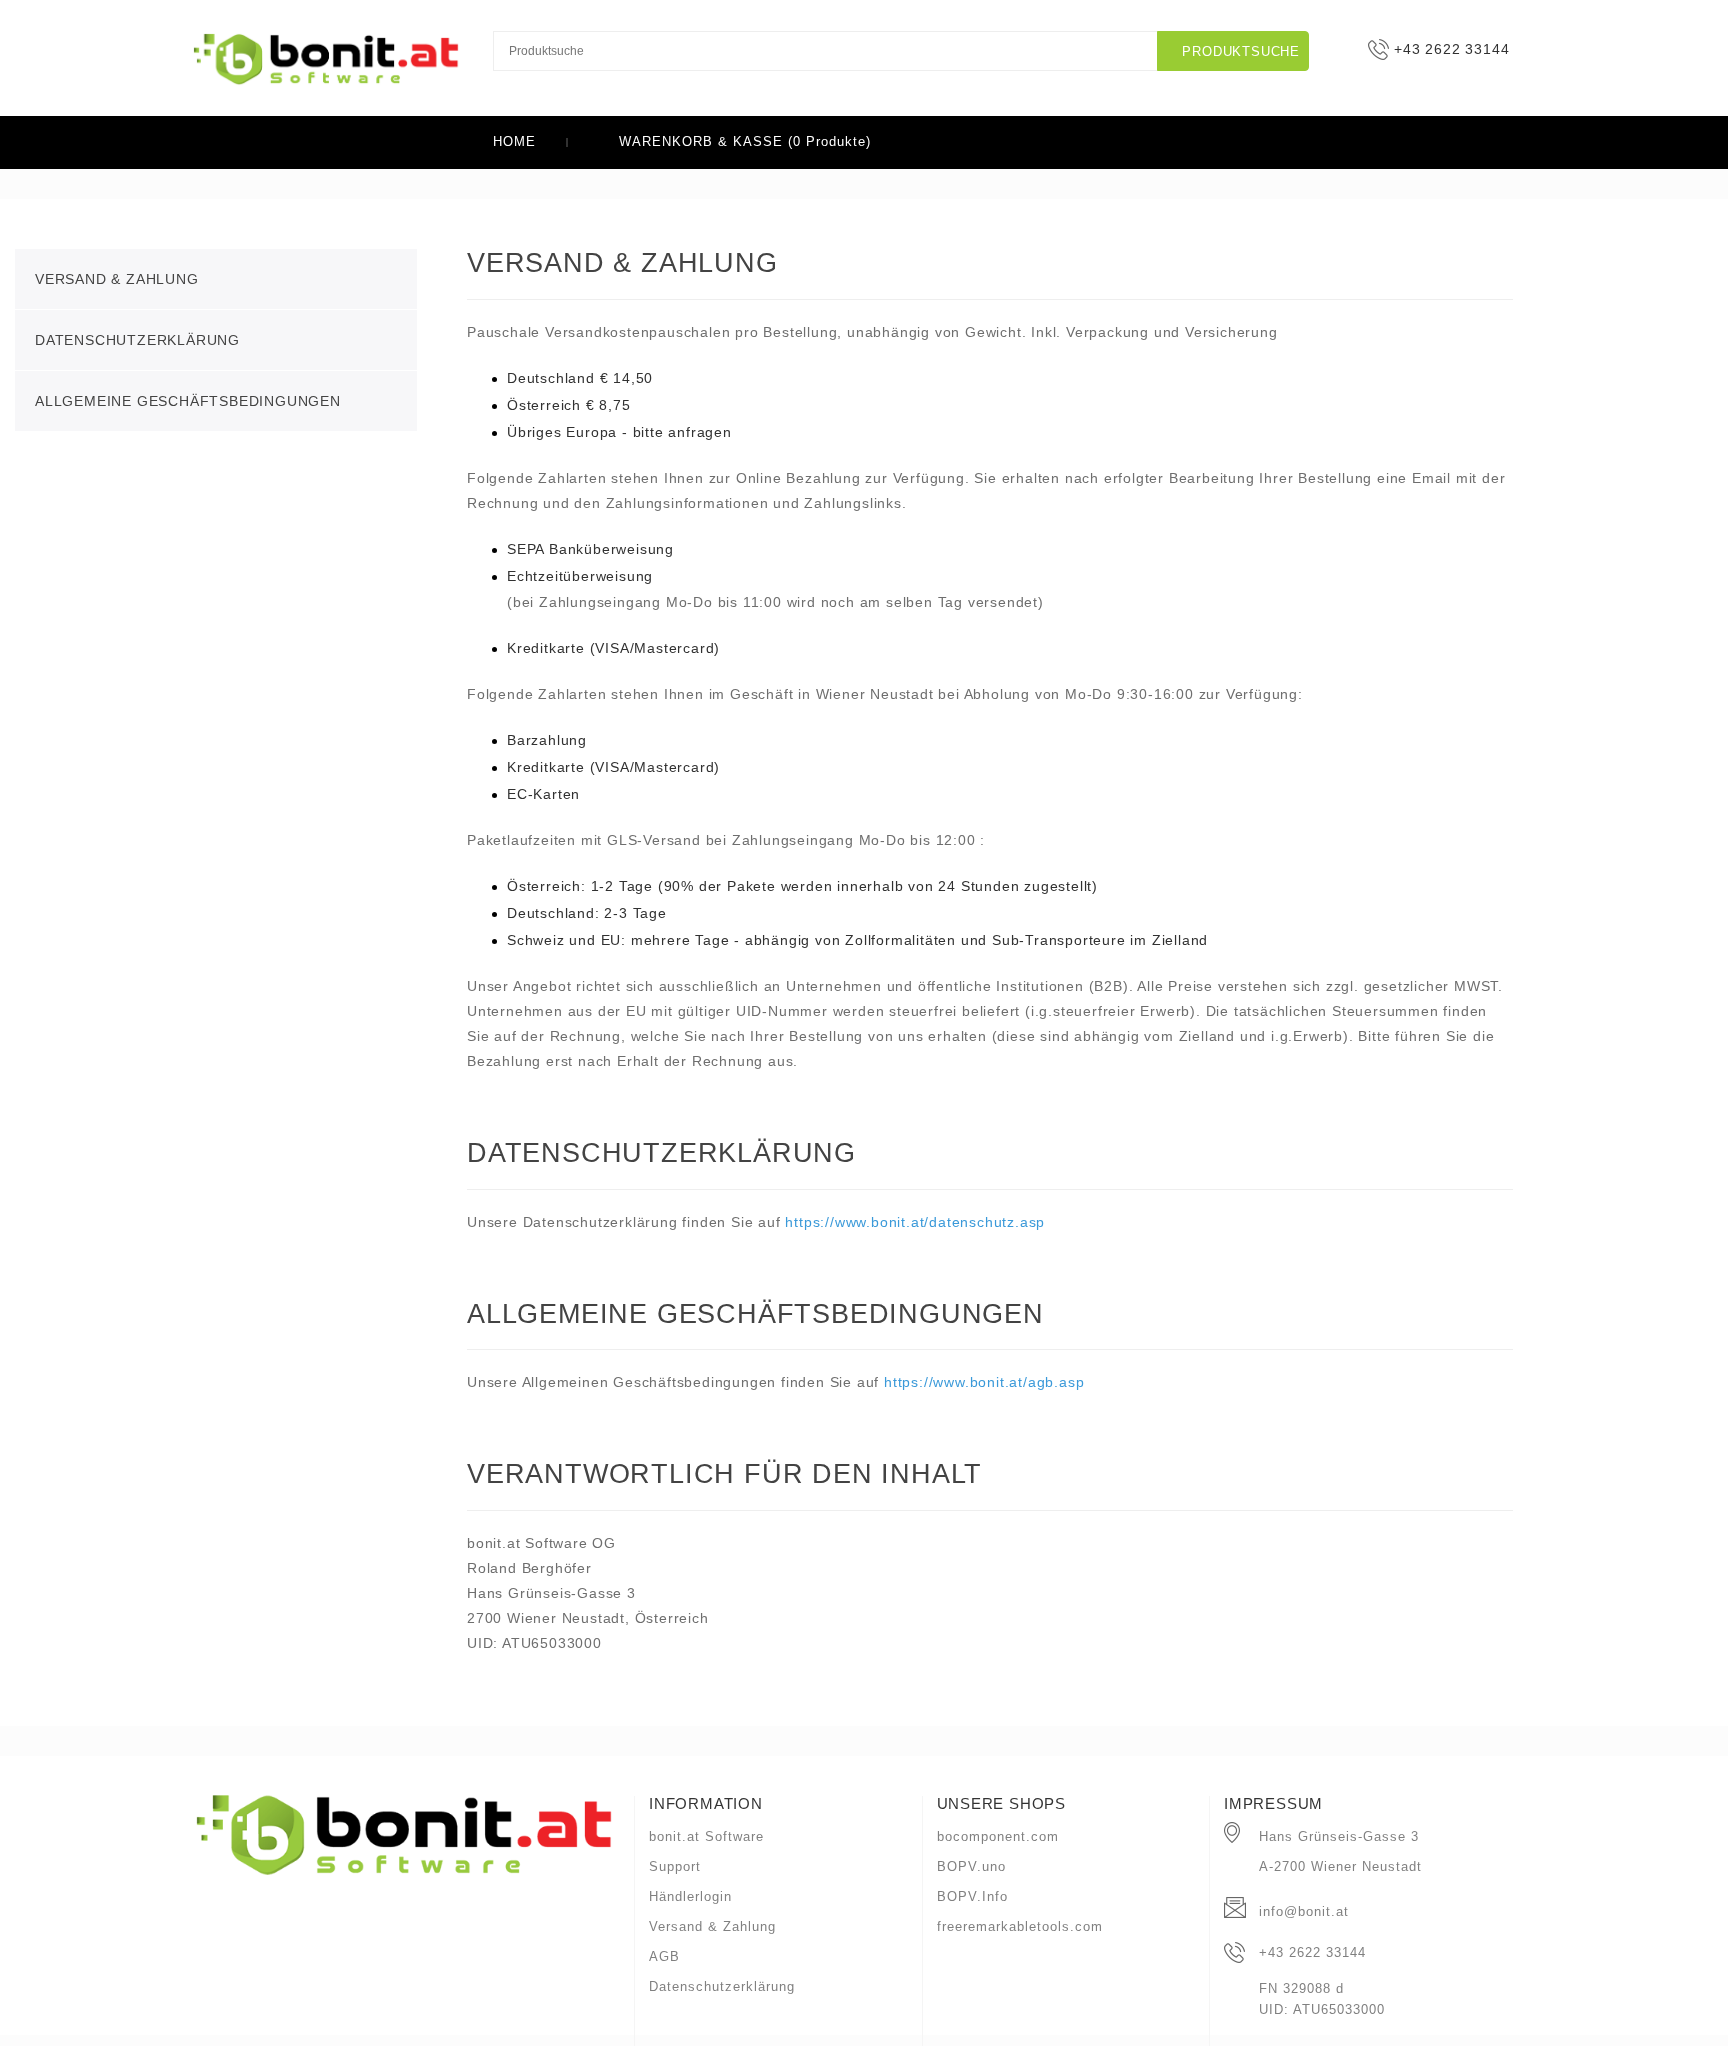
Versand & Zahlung (712, 1926)
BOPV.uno (971, 1866)
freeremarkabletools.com (1020, 1926)
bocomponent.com (998, 1836)
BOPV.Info (972, 1896)
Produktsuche (1239, 51)
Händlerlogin (690, 1896)
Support (675, 1866)
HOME (514, 141)
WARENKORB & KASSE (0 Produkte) (742, 141)
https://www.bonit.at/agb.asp (984, 1382)
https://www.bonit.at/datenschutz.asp (915, 1222)
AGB (664, 1956)
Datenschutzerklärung (722, 1986)
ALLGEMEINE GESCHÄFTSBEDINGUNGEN (188, 401)
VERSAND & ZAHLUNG (117, 279)
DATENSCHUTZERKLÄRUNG (137, 340)
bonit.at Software (706, 1836)
